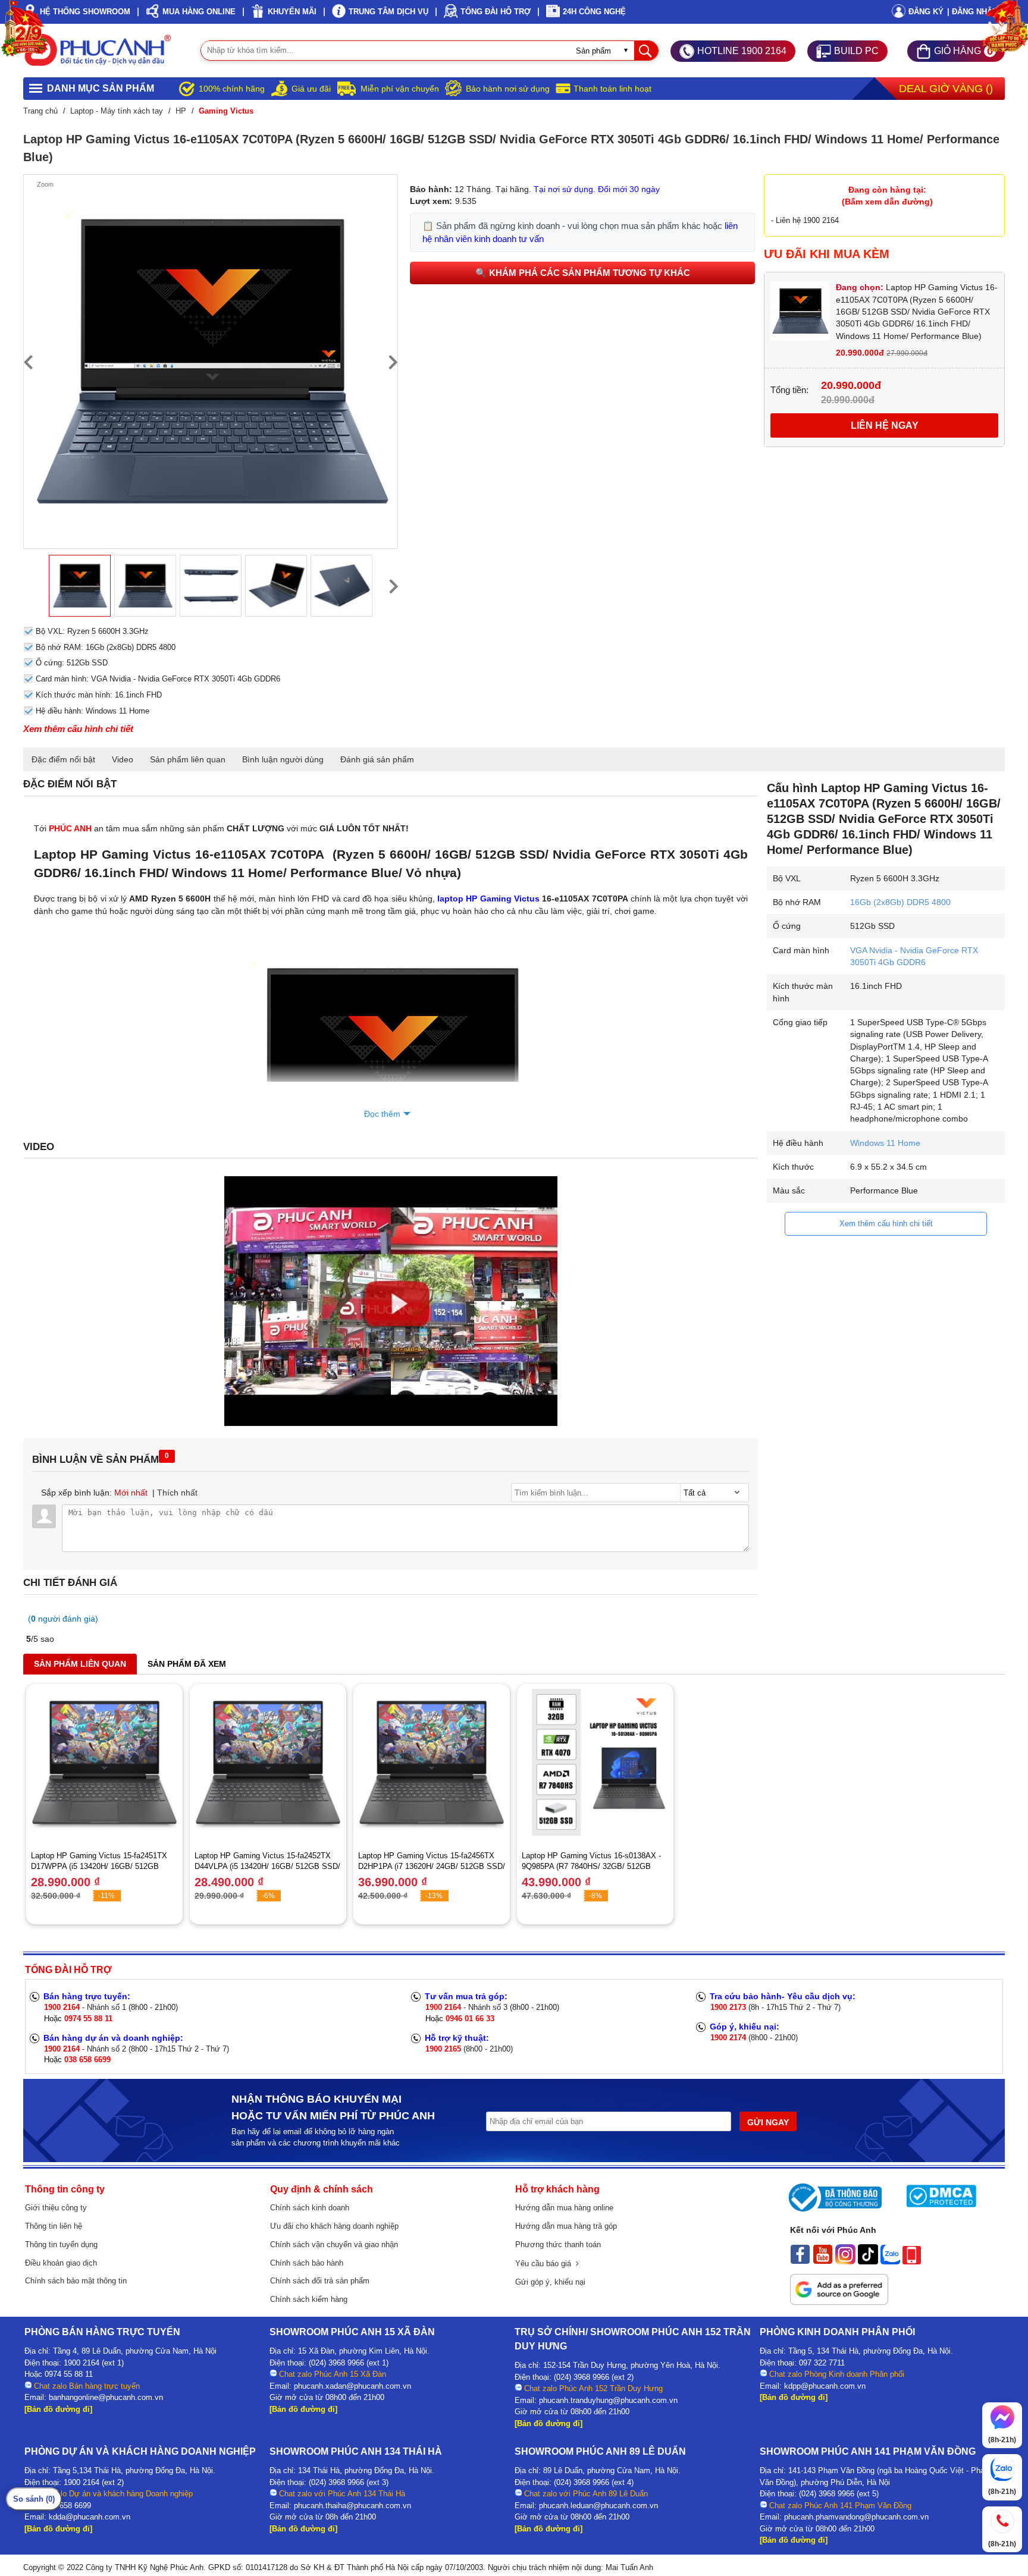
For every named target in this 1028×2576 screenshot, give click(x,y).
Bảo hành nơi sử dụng (508, 89)
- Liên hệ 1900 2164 (805, 220)
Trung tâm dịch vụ (388, 12)
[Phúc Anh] (391, 1423)
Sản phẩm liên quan (188, 759)
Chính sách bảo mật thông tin (76, 2281)
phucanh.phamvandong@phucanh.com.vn (856, 2517)
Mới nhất (131, 1493)
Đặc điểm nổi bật (63, 759)
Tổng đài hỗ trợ (496, 12)
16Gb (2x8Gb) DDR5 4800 (900, 902)
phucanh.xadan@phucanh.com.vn (352, 2386)
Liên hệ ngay (885, 425)
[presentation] (28, 362)
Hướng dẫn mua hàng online (564, 2208)
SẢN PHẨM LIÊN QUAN (80, 1664)
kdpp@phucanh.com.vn (825, 2386)
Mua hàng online (199, 12)
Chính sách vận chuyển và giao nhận (334, 2244)
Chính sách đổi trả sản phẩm (320, 2281)
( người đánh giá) (63, 1619)
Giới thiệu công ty (56, 2208)
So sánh (34, 2499)
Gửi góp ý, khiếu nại (550, 2282)
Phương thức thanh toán (558, 2244)
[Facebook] (800, 2261)
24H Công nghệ (594, 12)
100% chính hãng (232, 89)
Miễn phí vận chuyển (400, 89)
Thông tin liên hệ (54, 2226)
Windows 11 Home (885, 1143)
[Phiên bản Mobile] (912, 2261)
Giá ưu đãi (311, 89)
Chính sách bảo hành (307, 2263)
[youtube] (823, 2261)
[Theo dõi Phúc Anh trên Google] (839, 2302)
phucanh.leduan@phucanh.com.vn (598, 2506)
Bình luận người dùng (283, 759)
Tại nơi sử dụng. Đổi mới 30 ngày (597, 189)
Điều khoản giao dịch (61, 2263)
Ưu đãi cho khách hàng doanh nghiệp (334, 2226)
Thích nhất (177, 1493)
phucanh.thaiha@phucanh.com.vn (352, 2506)
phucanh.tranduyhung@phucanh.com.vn (608, 2400)
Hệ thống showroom (85, 12)
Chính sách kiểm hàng (309, 2299)
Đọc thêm (382, 1114)
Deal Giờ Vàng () (946, 89)
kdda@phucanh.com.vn (90, 2517)
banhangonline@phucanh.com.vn (106, 2397)
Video (123, 759)
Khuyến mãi (292, 12)
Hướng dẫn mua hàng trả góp (566, 2226)
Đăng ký (926, 12)
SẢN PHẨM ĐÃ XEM (187, 1664)
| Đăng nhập (972, 12)
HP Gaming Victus (502, 899)
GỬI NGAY (768, 2122)
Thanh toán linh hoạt (612, 89)
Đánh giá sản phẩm (377, 759)
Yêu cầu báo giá (546, 2264)
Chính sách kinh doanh (310, 2208)
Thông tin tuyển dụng (61, 2244)
